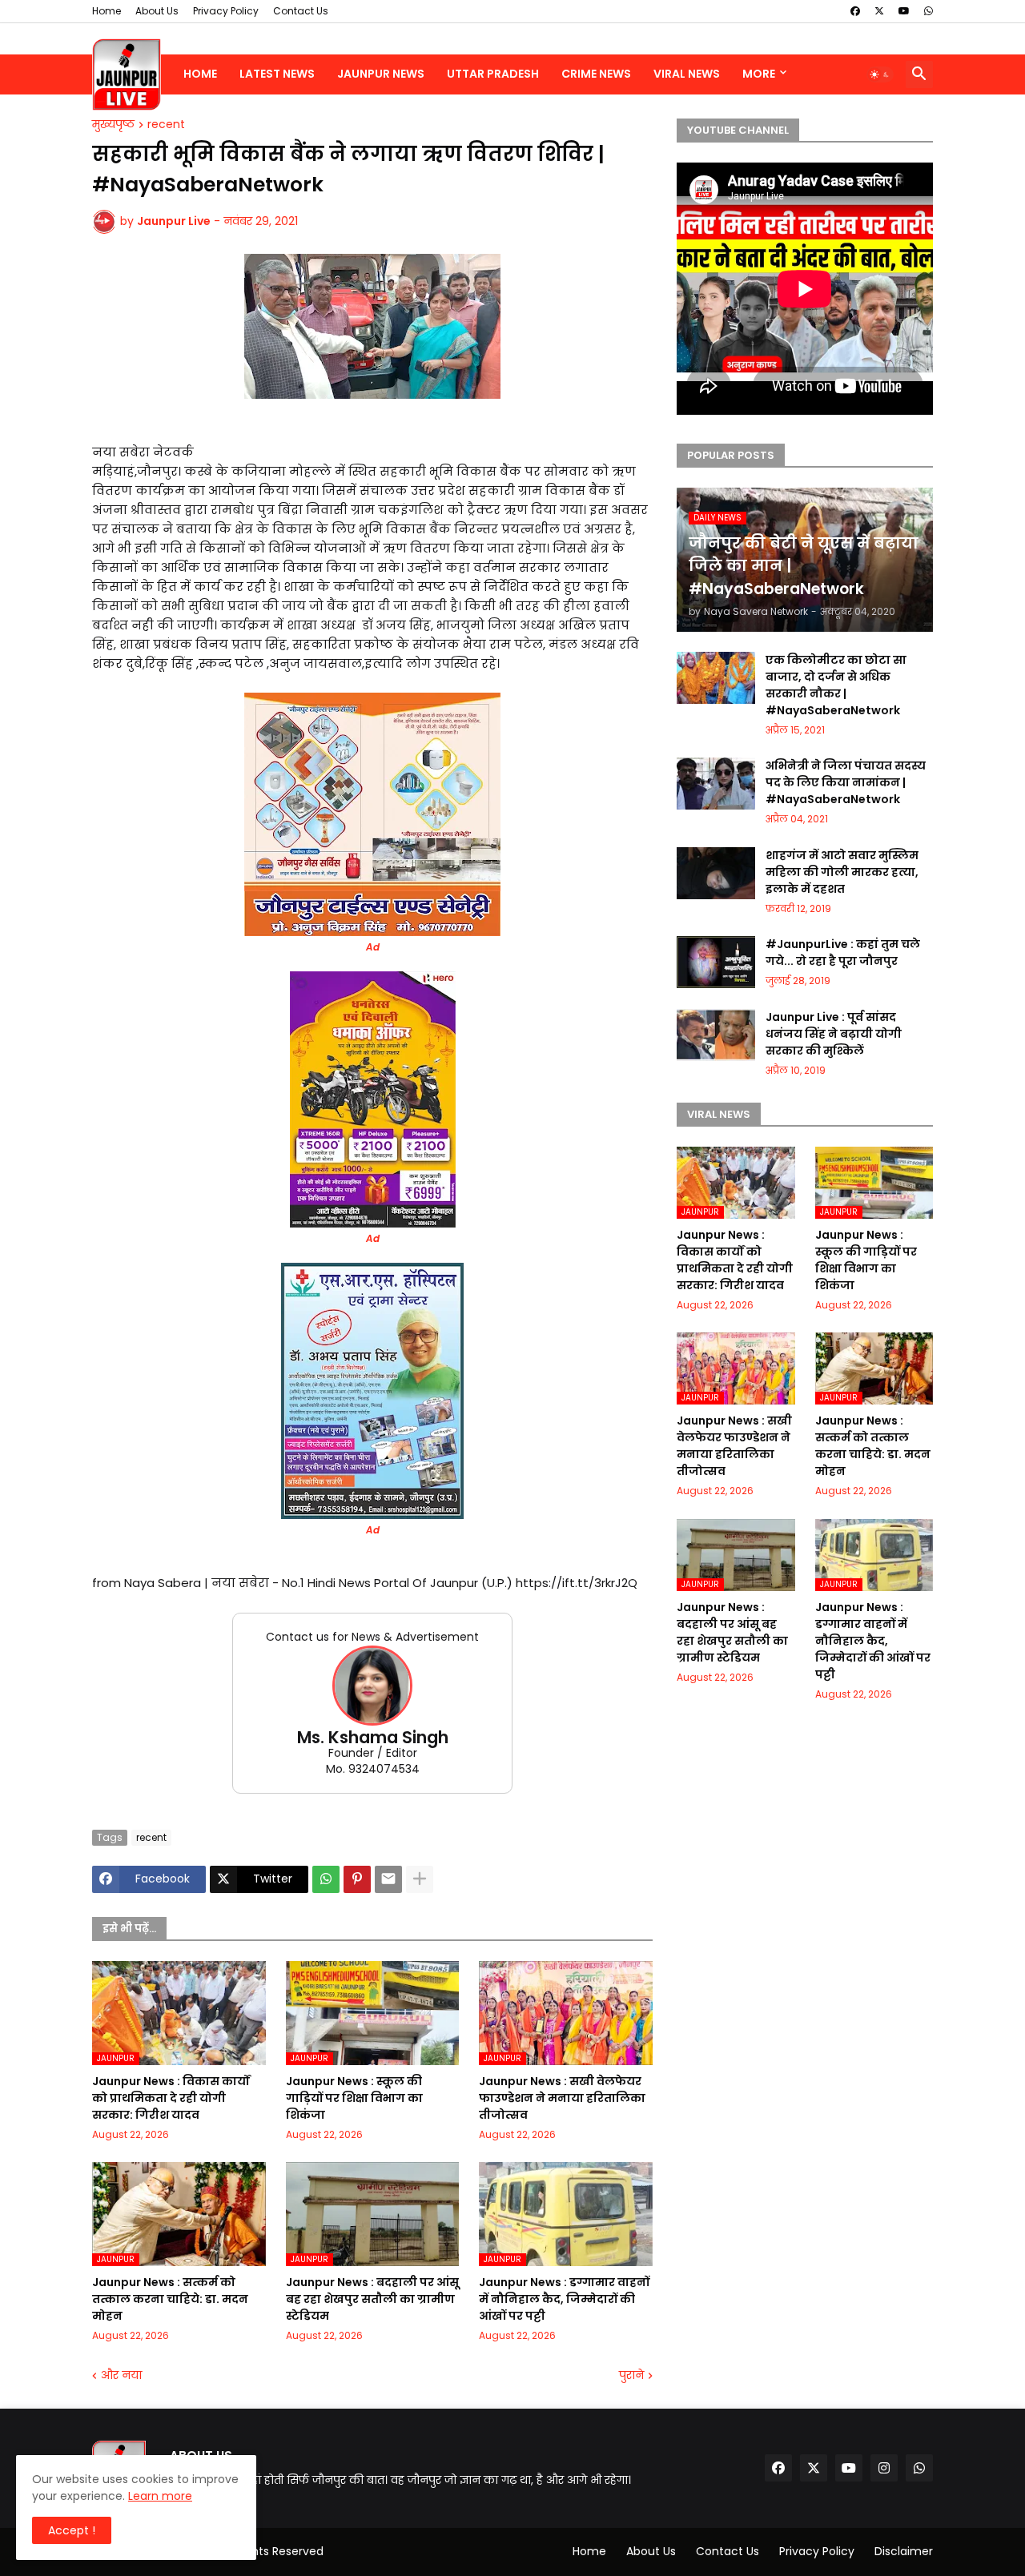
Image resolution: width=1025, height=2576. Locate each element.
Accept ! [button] (72, 2530)
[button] (880, 74)
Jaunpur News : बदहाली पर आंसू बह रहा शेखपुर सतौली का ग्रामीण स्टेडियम (372, 2299)
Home (107, 11)
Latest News (277, 74)
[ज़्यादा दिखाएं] (420, 1879)
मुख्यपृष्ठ (113, 125)
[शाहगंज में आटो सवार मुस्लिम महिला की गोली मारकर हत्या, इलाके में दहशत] (716, 873)
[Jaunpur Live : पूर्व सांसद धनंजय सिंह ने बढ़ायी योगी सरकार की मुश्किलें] (716, 1035)
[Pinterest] (357, 1879)
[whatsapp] (929, 11)
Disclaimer (904, 2551)
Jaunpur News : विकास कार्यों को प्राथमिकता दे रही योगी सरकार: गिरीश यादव (171, 2098)
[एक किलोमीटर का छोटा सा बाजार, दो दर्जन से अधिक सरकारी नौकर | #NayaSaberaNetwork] (716, 678)
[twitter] (879, 11)
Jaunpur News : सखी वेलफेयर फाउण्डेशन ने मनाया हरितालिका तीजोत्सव (562, 2098)
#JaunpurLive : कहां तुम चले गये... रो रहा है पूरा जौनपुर (843, 952)
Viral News (687, 74)
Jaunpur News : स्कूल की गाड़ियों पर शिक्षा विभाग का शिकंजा (354, 2098)
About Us (157, 11)
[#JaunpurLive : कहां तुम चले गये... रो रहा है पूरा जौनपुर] (716, 962)
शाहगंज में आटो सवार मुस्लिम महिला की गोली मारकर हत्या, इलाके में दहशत (842, 872)
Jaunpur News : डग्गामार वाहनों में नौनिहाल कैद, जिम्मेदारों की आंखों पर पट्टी (564, 2299)
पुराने (631, 2375)
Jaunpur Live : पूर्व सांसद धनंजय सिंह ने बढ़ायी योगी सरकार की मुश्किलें (834, 1034)
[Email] (388, 1879)
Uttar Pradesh (493, 74)
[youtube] (904, 11)
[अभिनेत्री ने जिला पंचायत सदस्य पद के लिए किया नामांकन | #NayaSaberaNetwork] (716, 784)
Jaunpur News (381, 74)
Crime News (596, 74)
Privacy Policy (226, 11)
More (759, 74)
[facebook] (855, 11)
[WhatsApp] (326, 1879)
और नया (121, 2375)
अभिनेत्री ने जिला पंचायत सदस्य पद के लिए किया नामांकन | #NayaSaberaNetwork (846, 782)
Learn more (160, 2496)
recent (166, 125)
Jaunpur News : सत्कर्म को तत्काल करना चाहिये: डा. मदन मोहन (170, 2299)
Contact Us (301, 11)
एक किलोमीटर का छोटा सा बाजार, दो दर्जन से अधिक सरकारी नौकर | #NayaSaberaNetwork (836, 685)
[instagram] (884, 2468)
